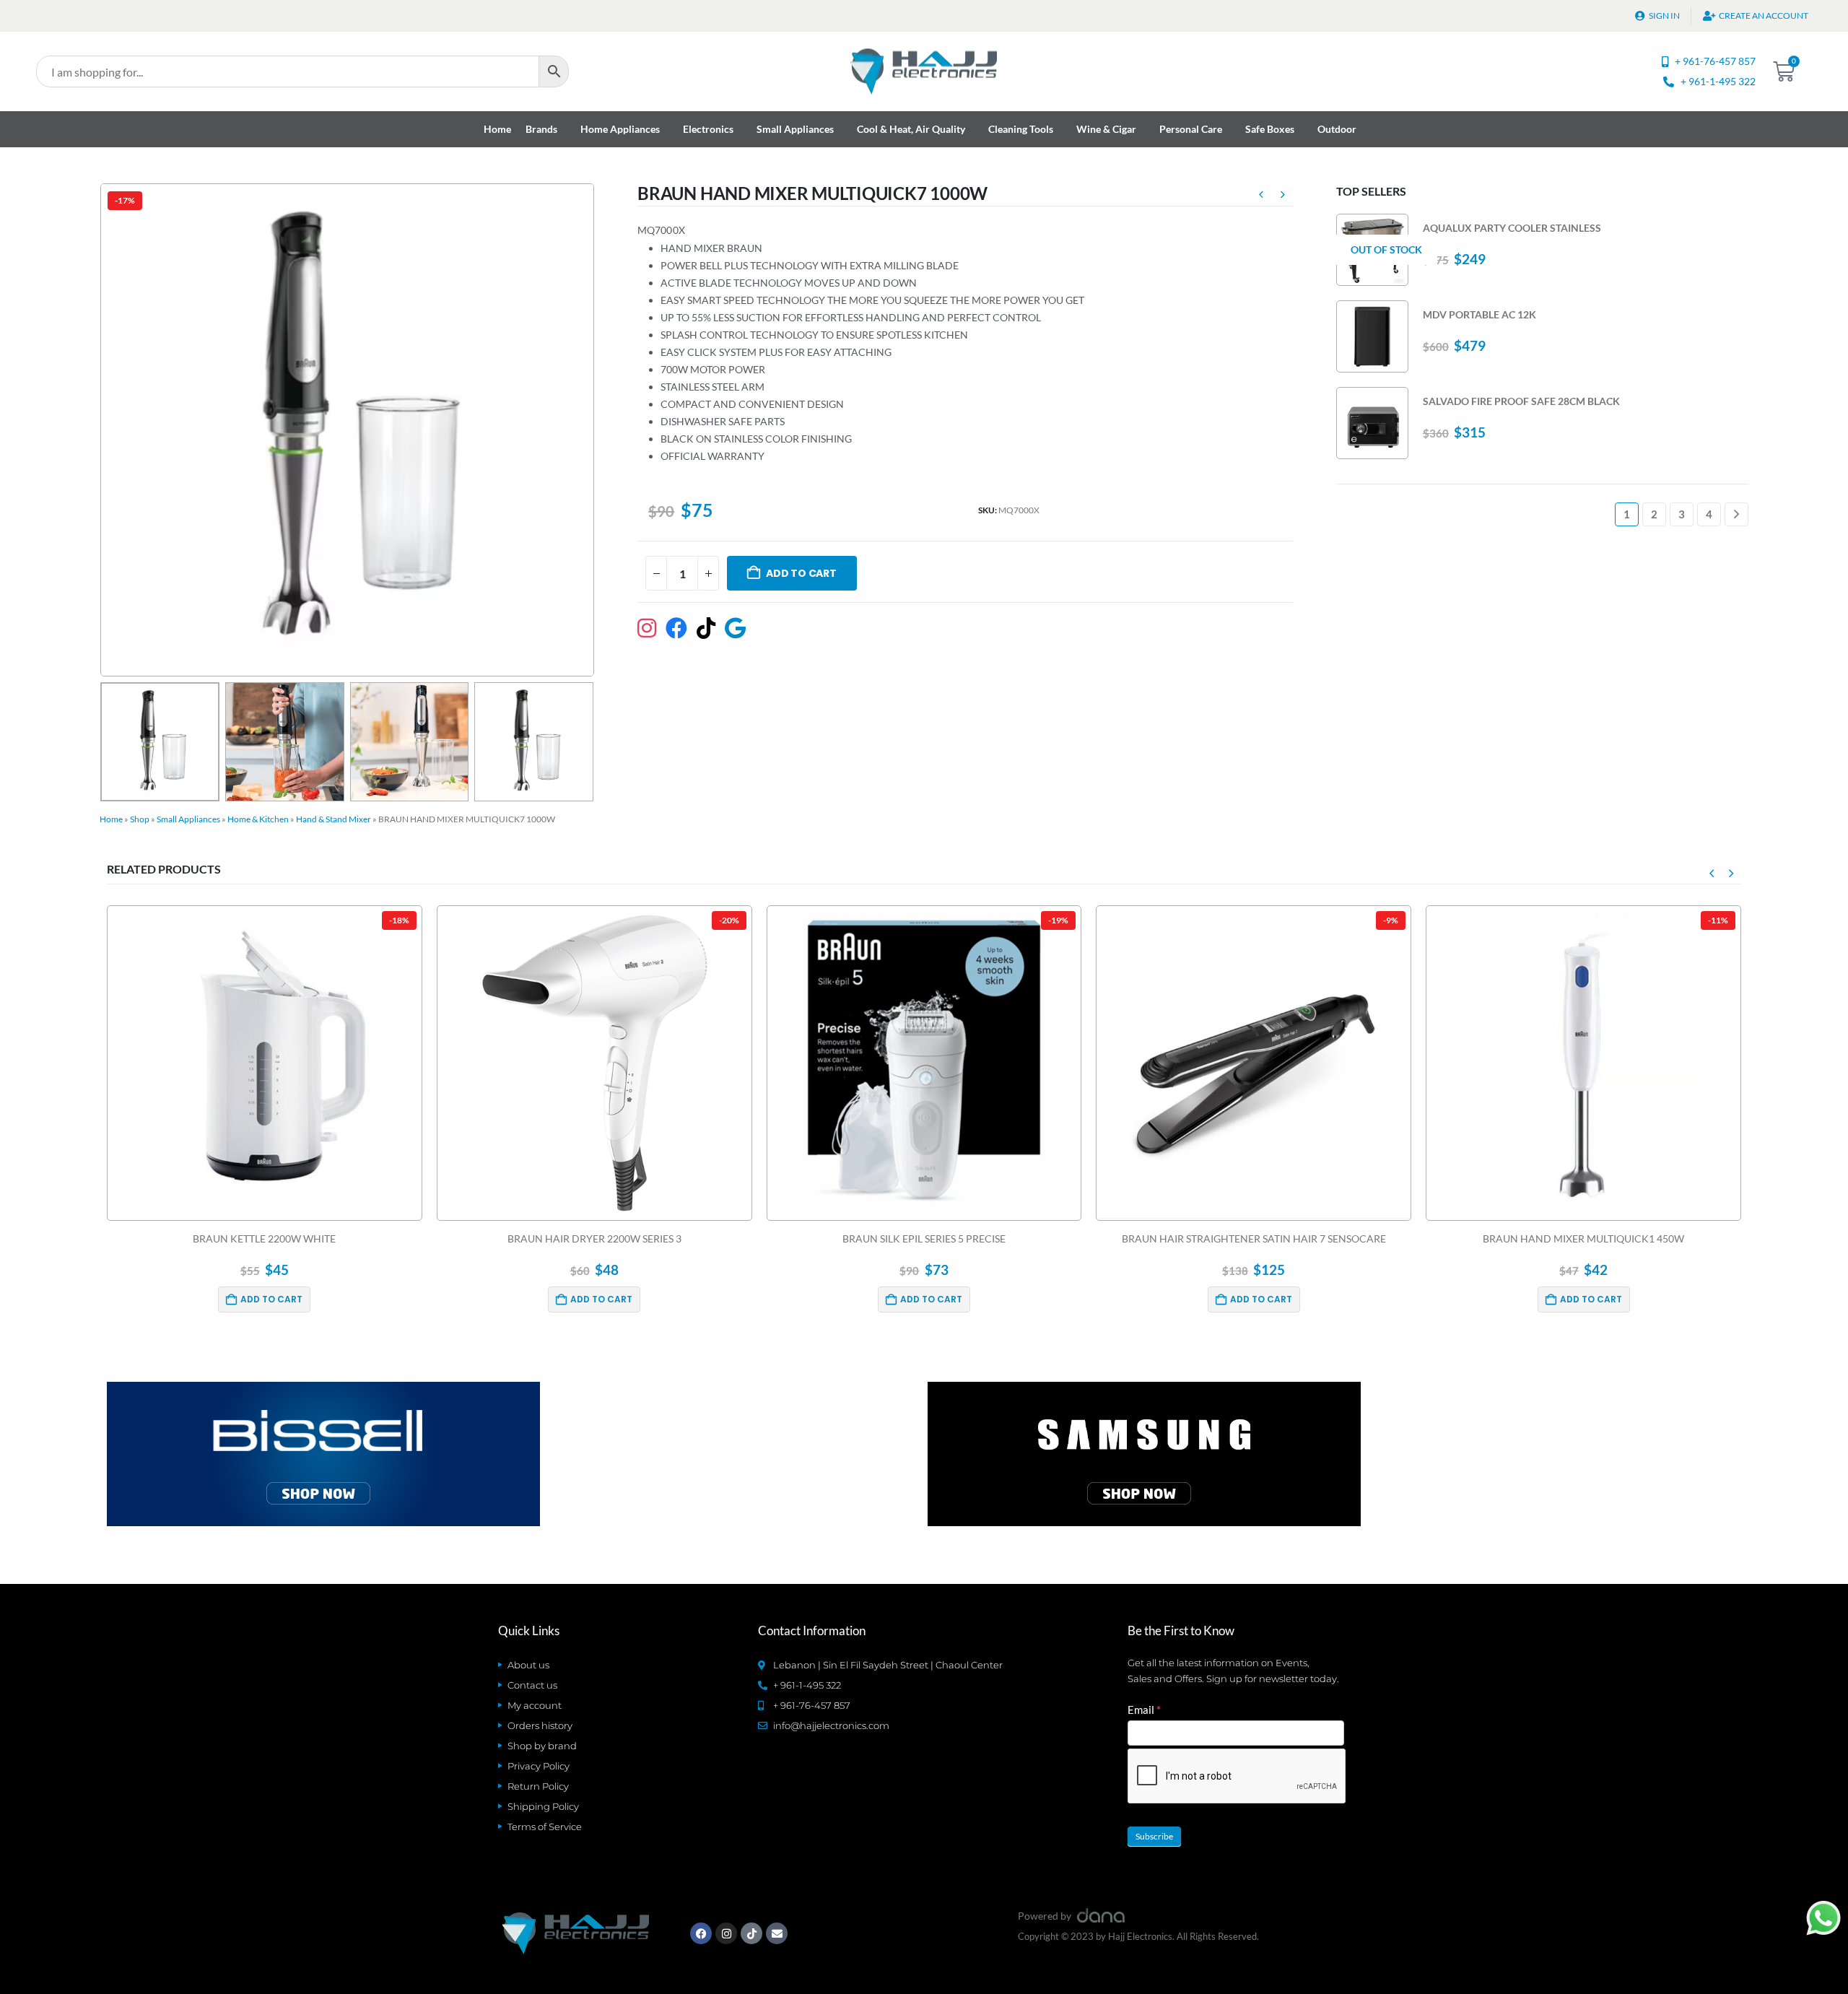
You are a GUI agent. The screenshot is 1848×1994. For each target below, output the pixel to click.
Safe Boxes (1270, 129)
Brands (541, 129)
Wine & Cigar (1106, 129)
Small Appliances (795, 129)
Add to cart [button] (272, 1299)
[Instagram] (726, 1933)
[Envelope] (777, 1933)
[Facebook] (701, 1933)
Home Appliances (620, 129)
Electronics (708, 129)
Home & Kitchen (258, 819)
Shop (140, 819)
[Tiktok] (751, 1933)
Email (1144, 1710)
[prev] (1261, 196)
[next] (1283, 196)
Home (497, 129)
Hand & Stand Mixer (334, 819)
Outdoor (1337, 129)
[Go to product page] (1372, 336)
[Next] (1736, 514)
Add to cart (801, 573)
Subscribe (1154, 1836)
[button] (103, 430)
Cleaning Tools (1021, 129)
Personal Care (1191, 129)
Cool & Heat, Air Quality (911, 129)
